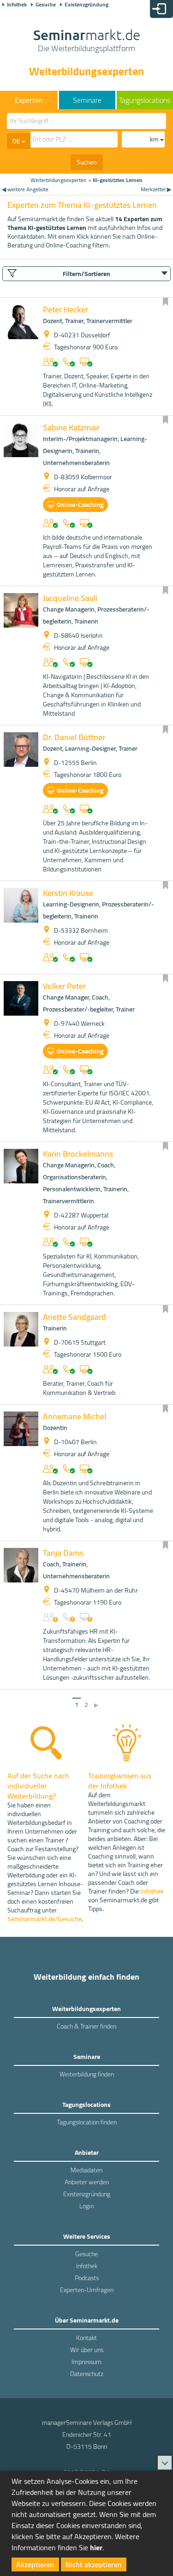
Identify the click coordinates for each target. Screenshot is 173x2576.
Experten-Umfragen (87, 2290)
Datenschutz (87, 2374)
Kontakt (86, 2338)
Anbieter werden (87, 2182)
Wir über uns (87, 2350)
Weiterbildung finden (87, 2074)
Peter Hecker (66, 309)
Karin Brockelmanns (78, 1154)
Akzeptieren (35, 2564)
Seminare (87, 100)
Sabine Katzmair (71, 427)
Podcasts (87, 2278)
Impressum (86, 2362)
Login (86, 2206)
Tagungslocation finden (87, 2122)
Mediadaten (86, 2170)
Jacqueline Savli (70, 598)
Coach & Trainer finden (86, 2026)
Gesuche (46, 5)
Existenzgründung (86, 5)
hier (96, 2547)
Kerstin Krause (68, 893)
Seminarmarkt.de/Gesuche (45, 1919)
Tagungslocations (145, 100)
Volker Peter (64, 986)
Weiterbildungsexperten (59, 180)
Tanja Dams (63, 1553)
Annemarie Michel (75, 1416)
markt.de (87, 41)
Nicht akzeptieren (94, 2564)
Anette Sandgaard (75, 1317)
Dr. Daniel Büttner (74, 737)
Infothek (17, 5)
